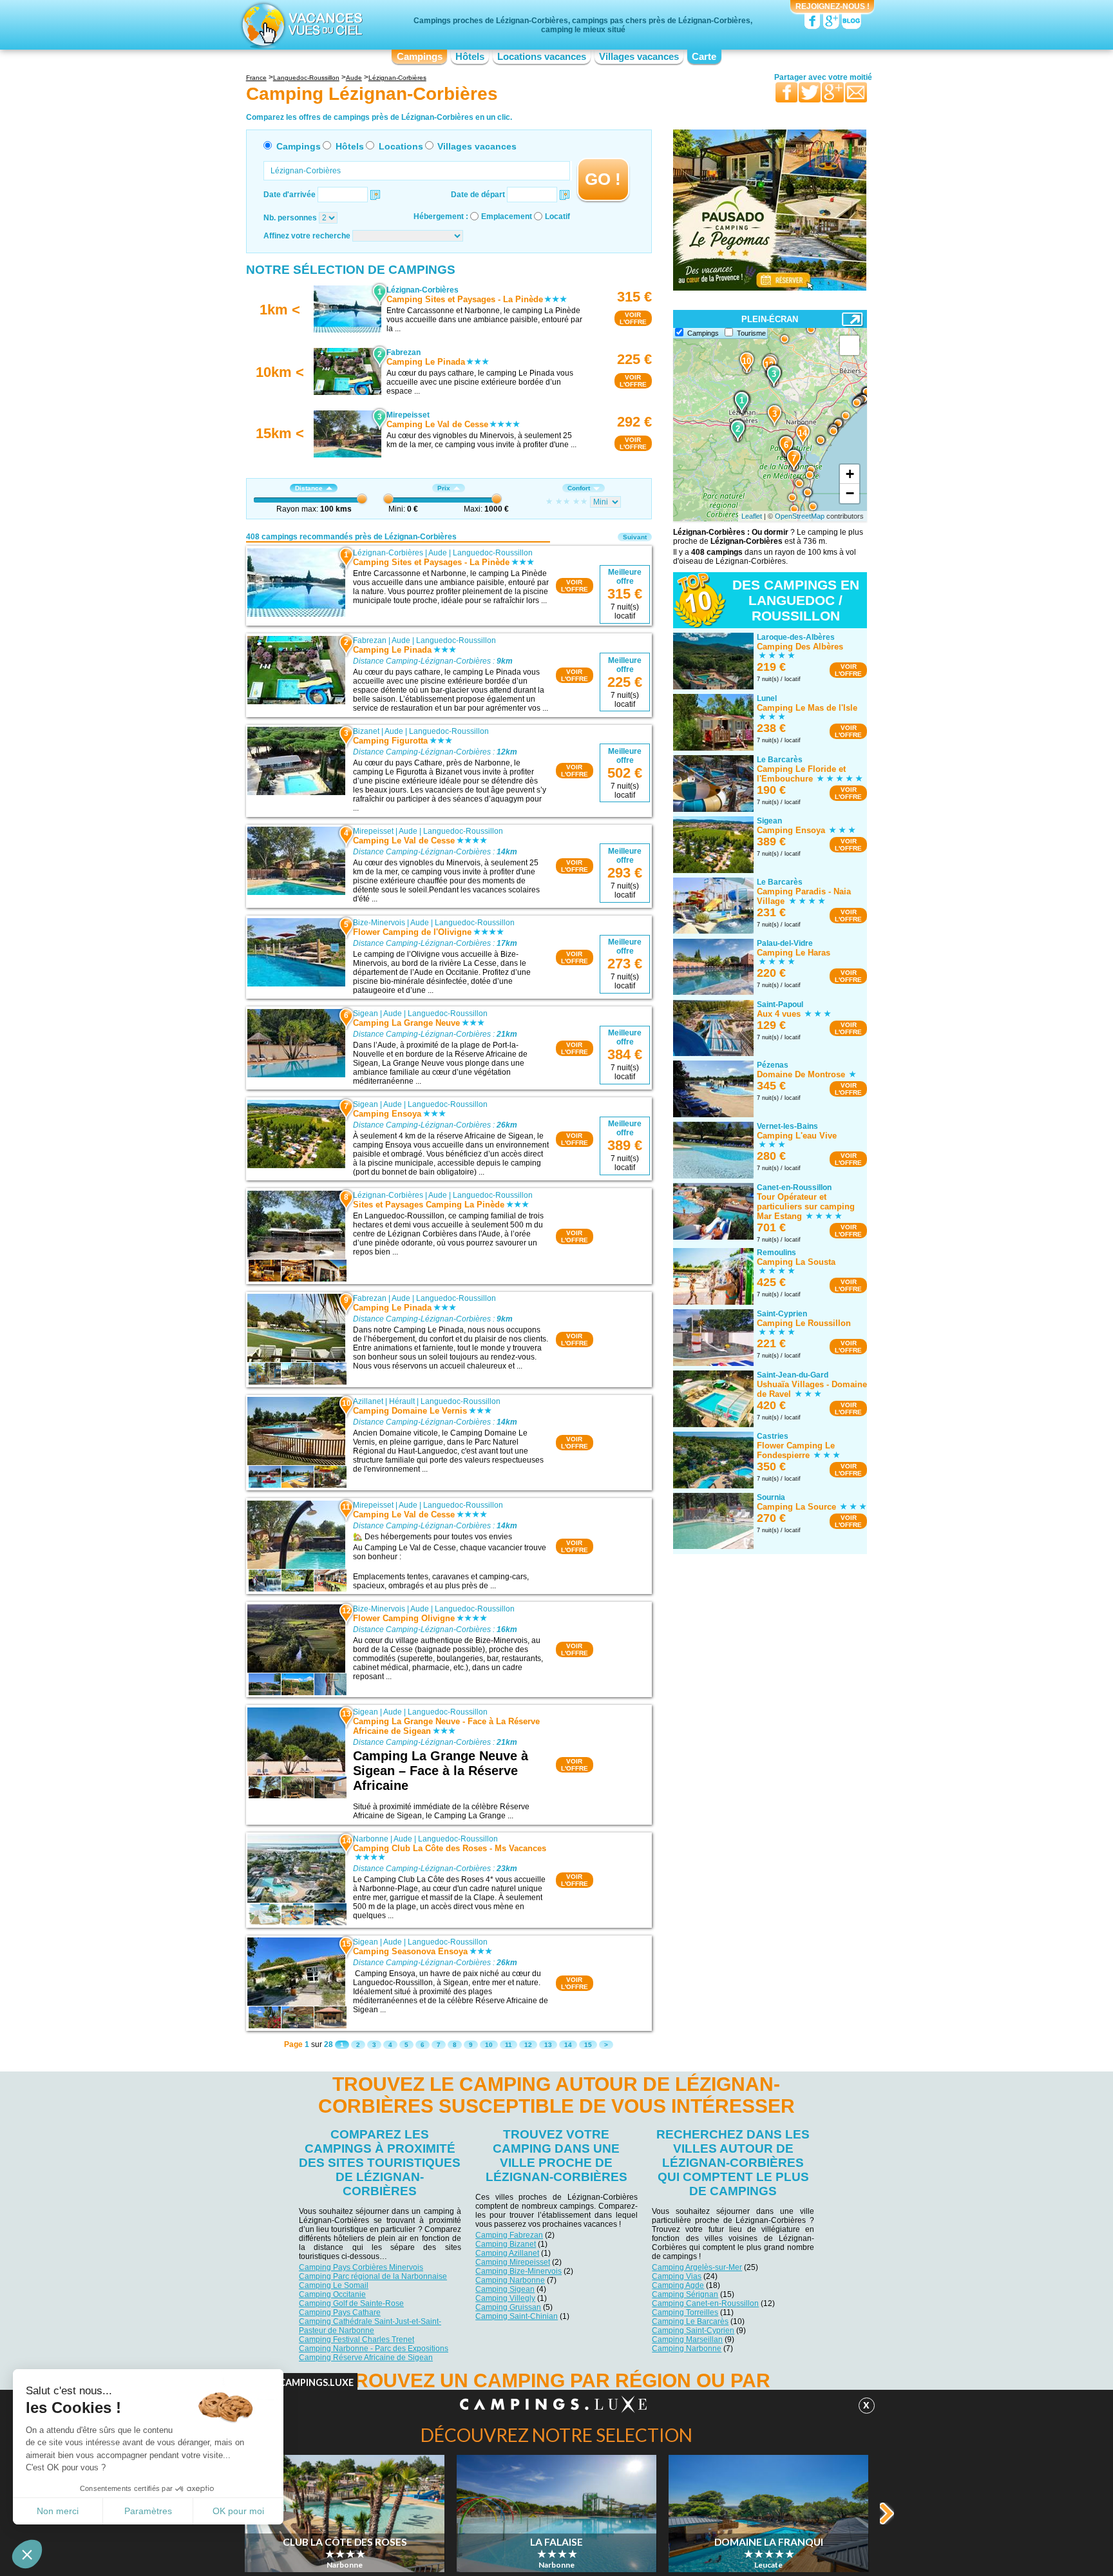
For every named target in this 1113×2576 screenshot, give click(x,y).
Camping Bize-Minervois (518, 2271)
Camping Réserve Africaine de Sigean (366, 2358)
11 (509, 2045)
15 (588, 2045)
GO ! (603, 179)
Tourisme (751, 333)
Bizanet (366, 731)
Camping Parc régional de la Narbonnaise (373, 2276)
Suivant (635, 537)
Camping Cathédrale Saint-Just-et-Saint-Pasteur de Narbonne (370, 2326)
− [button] (850, 493)
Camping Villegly (505, 2298)
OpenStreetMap (800, 516)
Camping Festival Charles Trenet (357, 2340)
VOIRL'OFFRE (633, 318)
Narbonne (371, 1839)
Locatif (557, 216)
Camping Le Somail (334, 2285)
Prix (444, 488)
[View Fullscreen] (850, 345)
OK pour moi (238, 2511)
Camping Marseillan (687, 2340)
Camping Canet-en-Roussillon (705, 2303)
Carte (704, 57)
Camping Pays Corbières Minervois (361, 2267)
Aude (438, 553)
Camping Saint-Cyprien (693, 2331)
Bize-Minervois (379, 923)
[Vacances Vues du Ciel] (300, 24)
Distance (309, 488)
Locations (401, 146)
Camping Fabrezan (509, 2235)
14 (568, 2045)
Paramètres (148, 2511)
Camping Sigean (505, 2289)
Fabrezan (370, 640)
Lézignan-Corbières (388, 553)
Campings (420, 57)
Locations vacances (542, 57)
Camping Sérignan (685, 2294)
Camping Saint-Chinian (517, 2316)
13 (548, 2045)
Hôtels (470, 57)
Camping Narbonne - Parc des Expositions (374, 2349)
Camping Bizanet (506, 2244)
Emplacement (507, 216)
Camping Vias (677, 2276)
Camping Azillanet (507, 2253)
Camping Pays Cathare (340, 2312)
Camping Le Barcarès (690, 2321)
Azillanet (368, 1401)
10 (489, 2045)
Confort (579, 488)
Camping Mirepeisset (513, 2262)
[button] (27, 2554)
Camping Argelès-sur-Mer (697, 2267)
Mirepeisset (373, 831)
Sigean (366, 1014)
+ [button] (850, 474)
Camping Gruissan (508, 2307)
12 (528, 2045)
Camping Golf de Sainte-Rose (351, 2303)
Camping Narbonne (510, 2280)
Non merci (58, 2511)
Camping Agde (678, 2285)
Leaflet (752, 516)
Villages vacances (639, 57)
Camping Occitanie (332, 2294)
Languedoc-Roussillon (493, 553)
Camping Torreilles (685, 2312)
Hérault (402, 1401)
